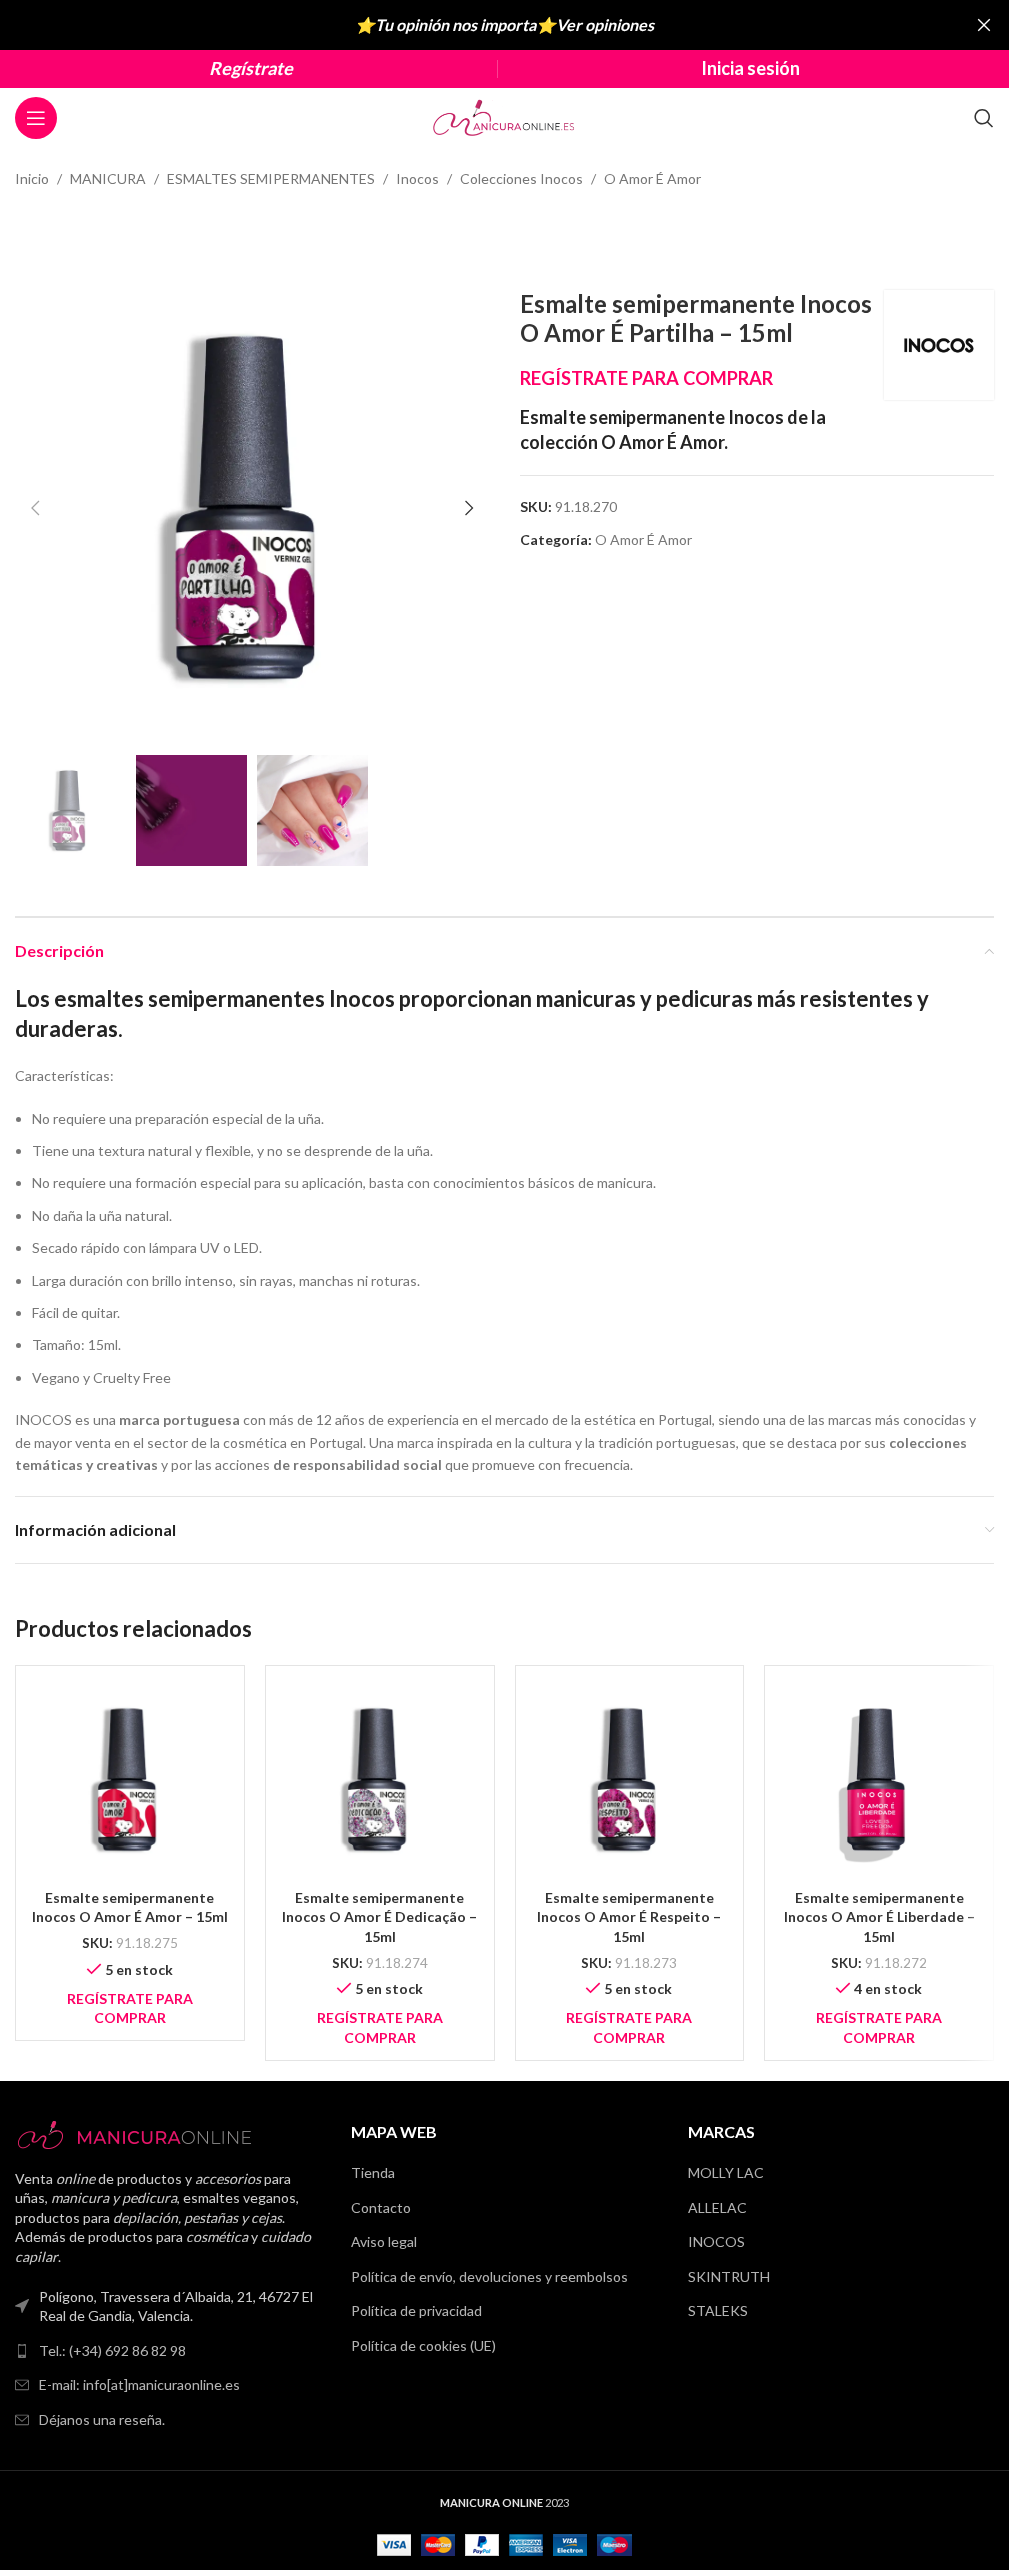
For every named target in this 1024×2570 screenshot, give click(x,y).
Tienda (373, 2172)
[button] (35, 508)
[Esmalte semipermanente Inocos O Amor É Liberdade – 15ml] (879, 1780)
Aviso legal (384, 2241)
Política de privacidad (416, 2310)
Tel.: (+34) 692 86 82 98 (112, 2350)
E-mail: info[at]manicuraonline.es (139, 2384)
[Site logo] (505, 116)
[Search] (984, 118)
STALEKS (718, 2310)
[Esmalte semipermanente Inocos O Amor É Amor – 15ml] (130, 1780)
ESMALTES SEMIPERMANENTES (271, 178)
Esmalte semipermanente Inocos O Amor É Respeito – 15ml (629, 1917)
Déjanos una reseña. (102, 2419)
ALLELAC (717, 2207)
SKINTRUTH (729, 2276)
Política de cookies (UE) (423, 2345)
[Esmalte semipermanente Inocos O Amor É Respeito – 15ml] (630, 1780)
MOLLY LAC (726, 2172)
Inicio (32, 178)
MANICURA (108, 178)
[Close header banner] (984, 25)
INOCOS (716, 2241)
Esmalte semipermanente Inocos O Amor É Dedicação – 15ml (379, 1917)
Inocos (417, 178)
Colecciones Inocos (521, 178)
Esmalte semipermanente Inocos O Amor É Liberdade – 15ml (879, 1917)
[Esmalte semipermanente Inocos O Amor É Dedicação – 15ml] (380, 1780)
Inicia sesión (750, 68)
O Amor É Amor (652, 178)
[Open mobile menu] (36, 118)
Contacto (381, 2207)
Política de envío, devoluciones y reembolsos (489, 2276)
